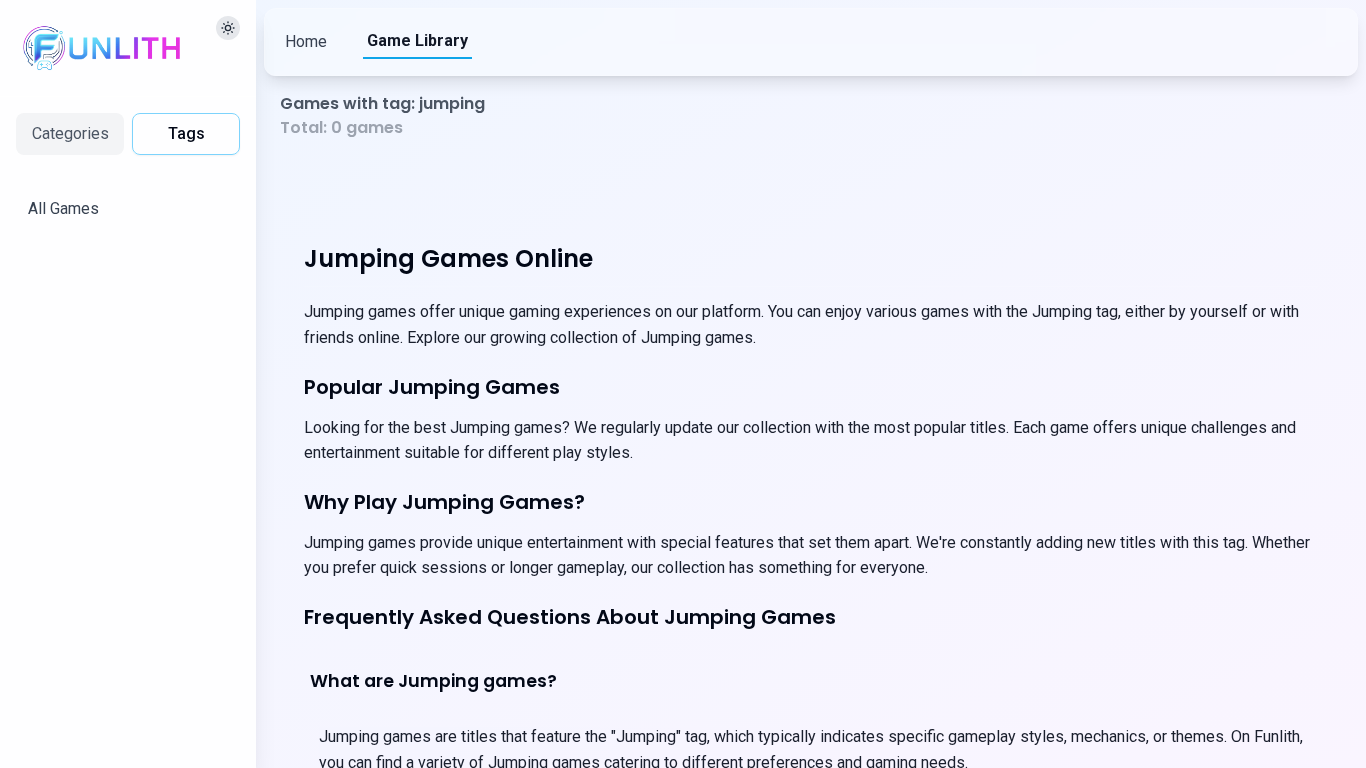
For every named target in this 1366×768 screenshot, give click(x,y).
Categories (70, 133)
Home (306, 41)
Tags (186, 133)
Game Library (417, 40)
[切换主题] (228, 28)
